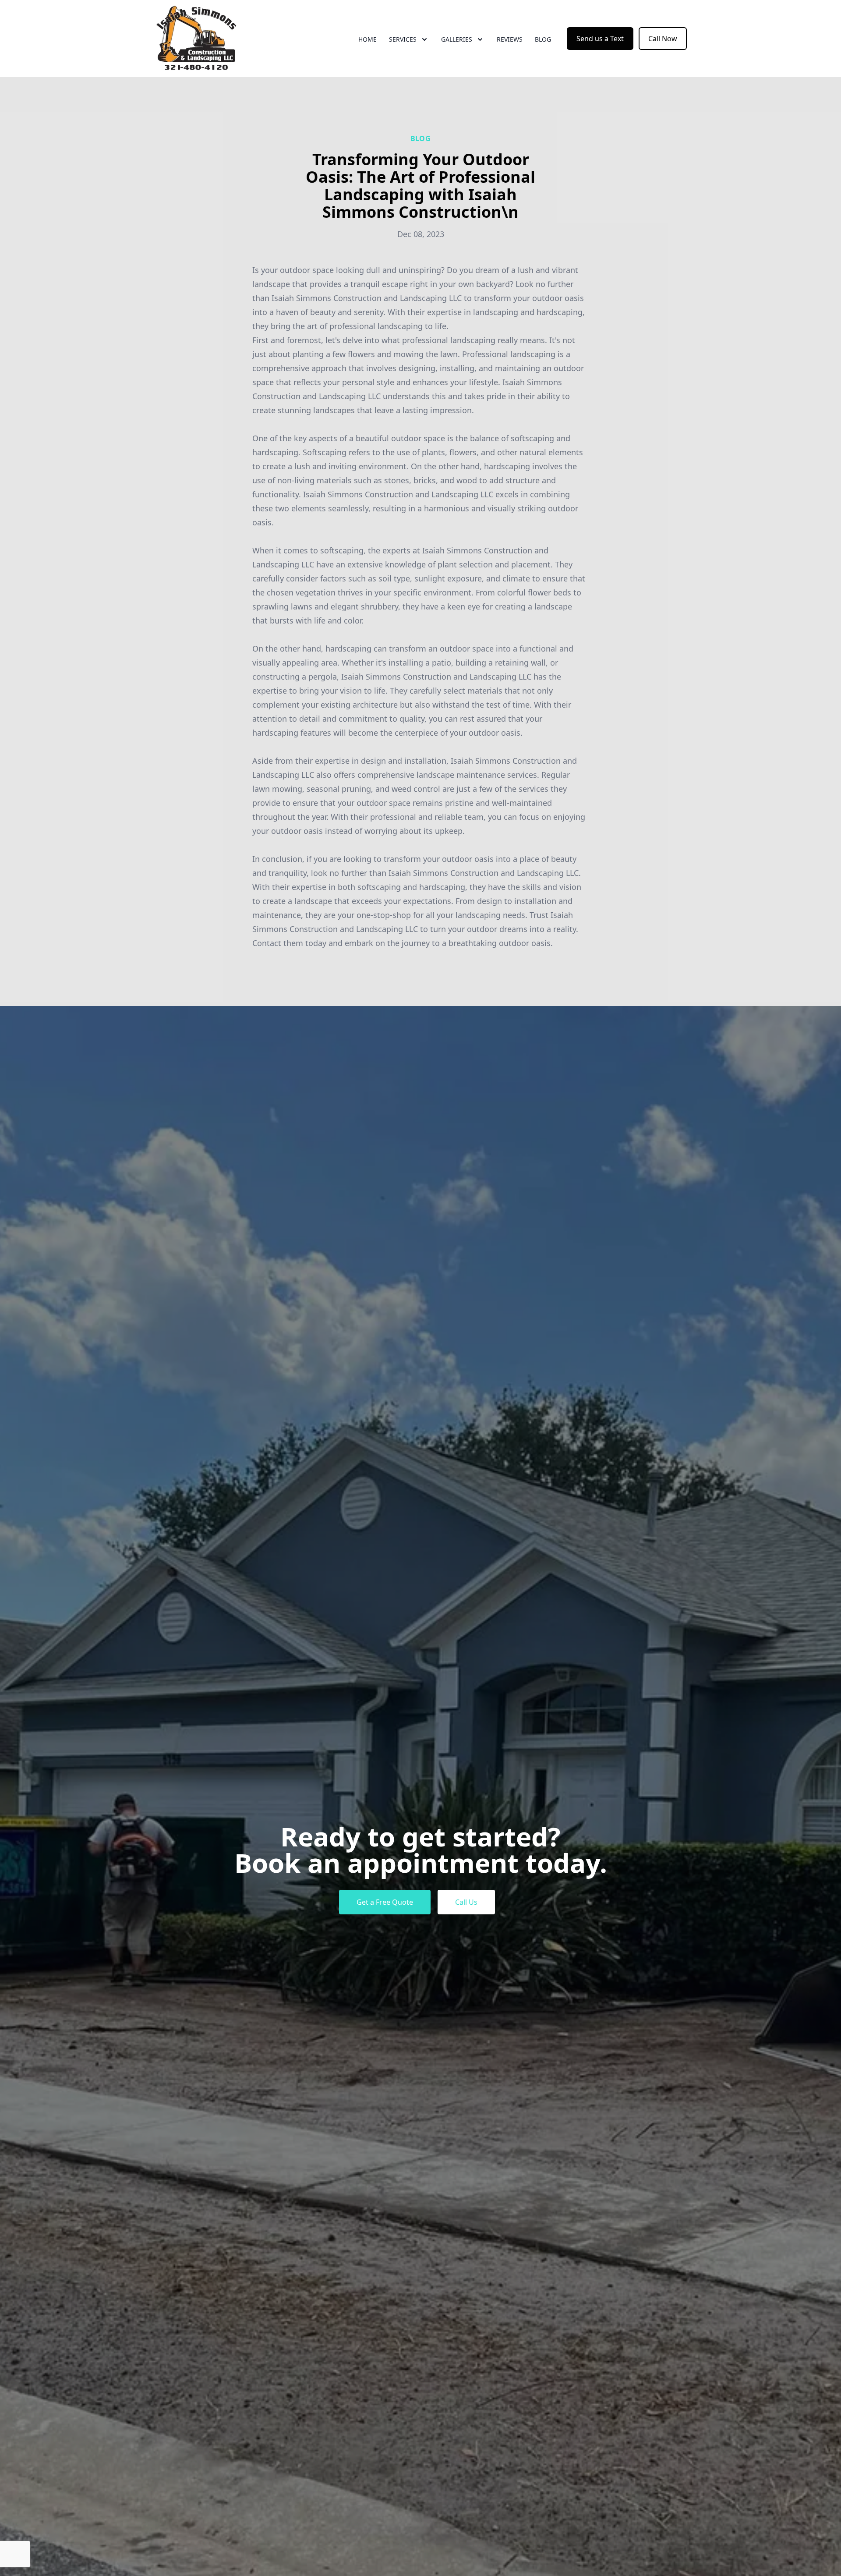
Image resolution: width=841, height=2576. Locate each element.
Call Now (663, 39)
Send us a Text (600, 39)
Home (367, 39)
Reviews (510, 39)
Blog (543, 39)
